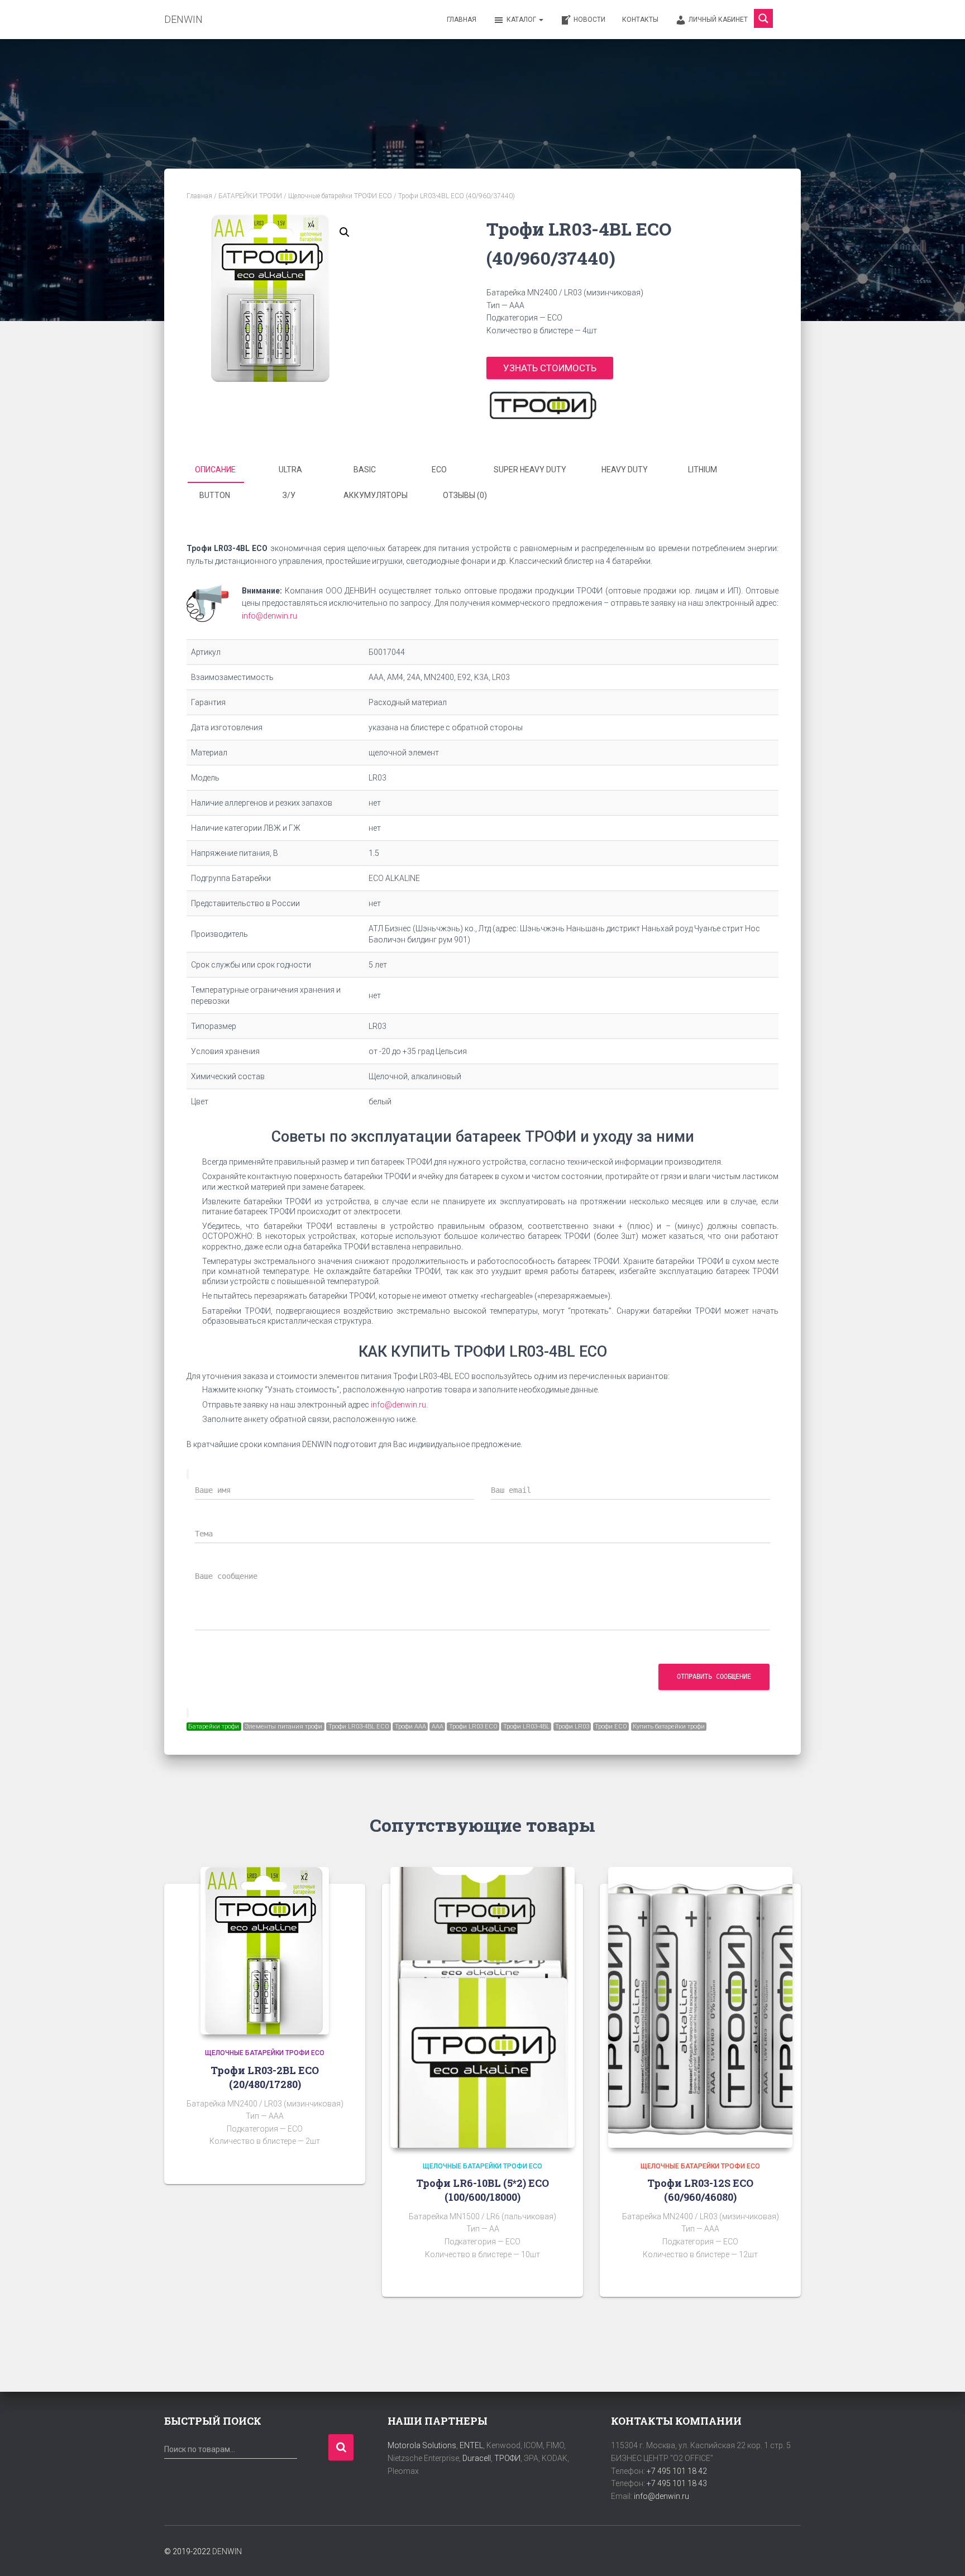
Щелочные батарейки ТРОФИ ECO (340, 196)
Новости (589, 20)
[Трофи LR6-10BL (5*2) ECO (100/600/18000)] (482, 2007)
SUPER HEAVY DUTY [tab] (530, 470)
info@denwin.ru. (399, 1405)
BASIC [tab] (365, 470)
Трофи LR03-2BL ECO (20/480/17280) (265, 2077)
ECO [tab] (439, 470)
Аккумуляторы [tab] (376, 495)
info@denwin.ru (269, 616)
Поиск (341, 2447)
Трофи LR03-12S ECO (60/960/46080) (700, 2190)
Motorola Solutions (422, 2445)
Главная (462, 20)
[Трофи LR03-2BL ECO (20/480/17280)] (265, 1951)
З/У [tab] (289, 495)
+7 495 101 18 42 (677, 2471)
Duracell (477, 2458)
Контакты (640, 20)
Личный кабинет (718, 20)
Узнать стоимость (550, 368)
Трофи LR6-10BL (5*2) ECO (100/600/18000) (482, 2190)
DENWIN (227, 2551)
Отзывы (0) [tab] (465, 495)
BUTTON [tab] (215, 495)
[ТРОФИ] (542, 405)
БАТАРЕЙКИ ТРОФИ (250, 196)
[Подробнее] (343, 2165)
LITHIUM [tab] (703, 470)
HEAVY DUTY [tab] (625, 470)
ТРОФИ (507, 2458)
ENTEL (471, 2445)
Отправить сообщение (714, 1677)
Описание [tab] (215, 470)
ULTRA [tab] (290, 470)
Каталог (522, 20)
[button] (345, 232)
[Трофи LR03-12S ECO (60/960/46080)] (700, 2007)
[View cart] (787, 19)
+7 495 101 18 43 (677, 2483)
